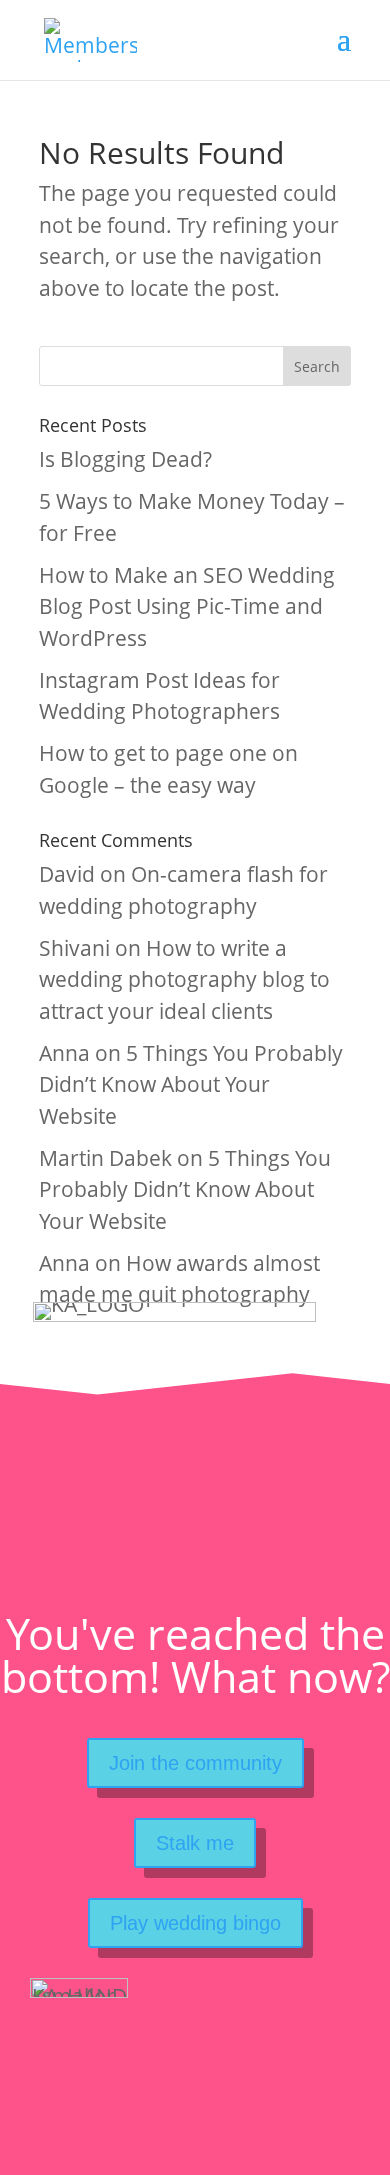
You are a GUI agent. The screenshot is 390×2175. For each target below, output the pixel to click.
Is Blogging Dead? (125, 459)
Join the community (195, 1763)
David (67, 874)
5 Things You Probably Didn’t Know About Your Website (191, 1084)
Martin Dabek (105, 1158)
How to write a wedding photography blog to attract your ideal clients (184, 979)
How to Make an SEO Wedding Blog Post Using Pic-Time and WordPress (187, 606)
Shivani (74, 948)
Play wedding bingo (195, 1923)
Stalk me (195, 1843)
